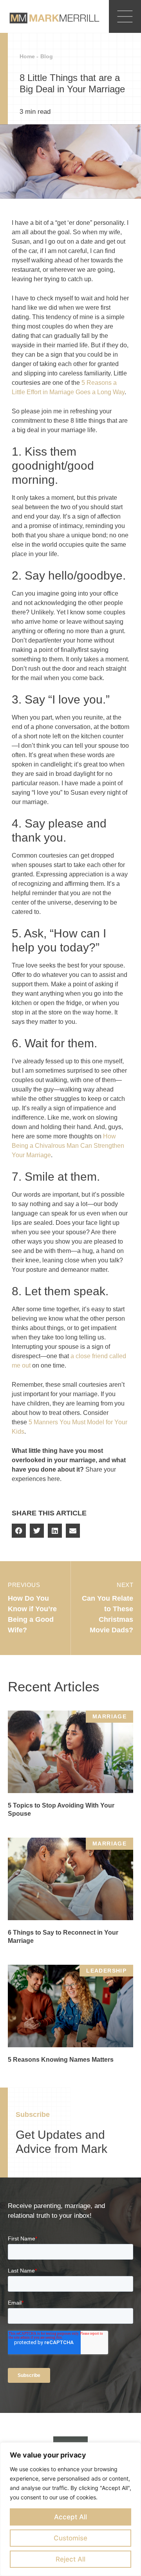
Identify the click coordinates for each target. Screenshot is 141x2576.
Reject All (70, 2559)
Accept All (70, 2517)
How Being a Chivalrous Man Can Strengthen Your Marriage (68, 1146)
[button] (19, 1531)
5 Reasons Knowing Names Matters (61, 2060)
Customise (70, 2538)
